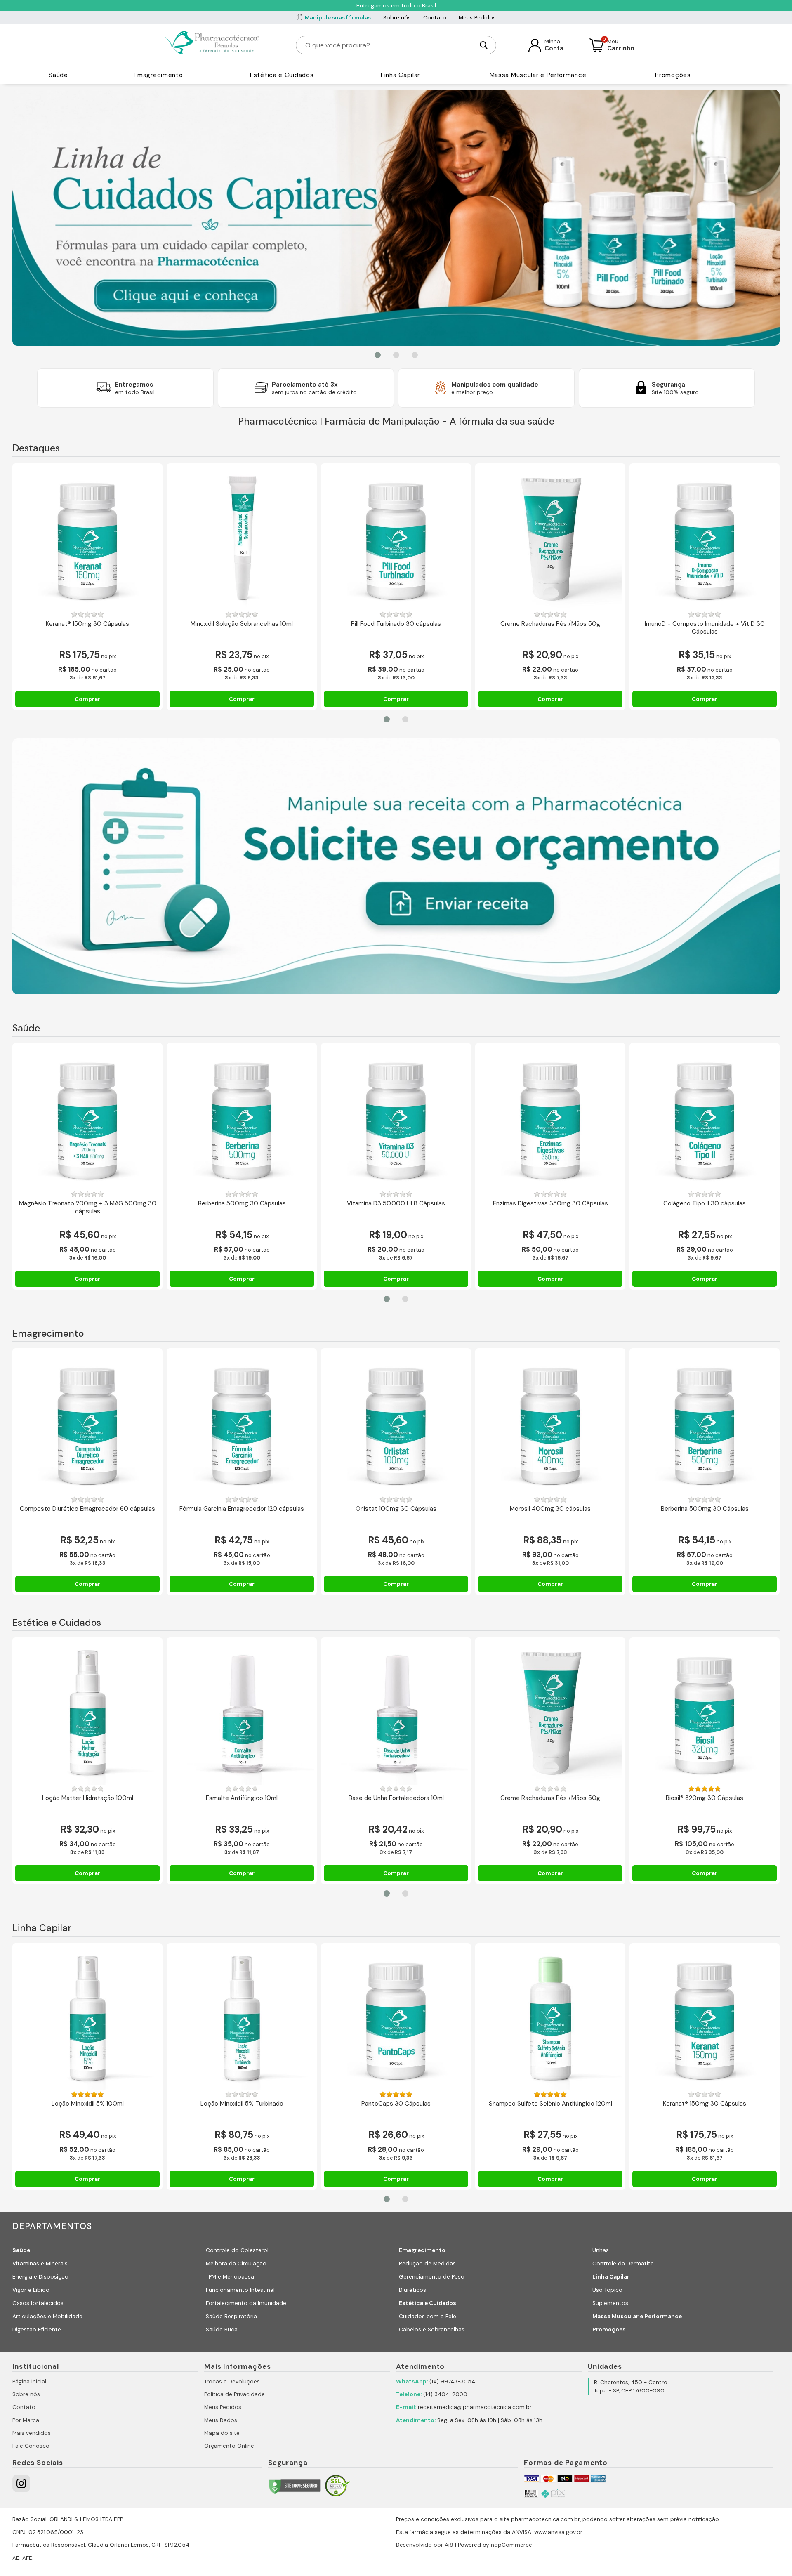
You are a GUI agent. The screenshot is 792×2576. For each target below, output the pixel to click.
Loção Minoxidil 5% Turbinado (242, 2104)
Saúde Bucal (222, 2329)
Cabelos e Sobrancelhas (432, 2329)
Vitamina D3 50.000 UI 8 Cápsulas (396, 1204)
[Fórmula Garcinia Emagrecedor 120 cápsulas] (242, 1423)
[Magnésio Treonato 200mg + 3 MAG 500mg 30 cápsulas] (87, 1118)
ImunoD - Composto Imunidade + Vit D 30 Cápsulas (705, 628)
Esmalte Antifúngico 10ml (242, 1798)
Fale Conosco (31, 2446)
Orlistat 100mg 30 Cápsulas (396, 1509)
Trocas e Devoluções (232, 2381)
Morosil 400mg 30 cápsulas (550, 1509)
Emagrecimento (158, 75)
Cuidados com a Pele (428, 2316)
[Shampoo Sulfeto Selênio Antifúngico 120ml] (550, 2018)
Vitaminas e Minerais (40, 2263)
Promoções (673, 75)
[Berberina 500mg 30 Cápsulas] (242, 1118)
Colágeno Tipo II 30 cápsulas (705, 1204)
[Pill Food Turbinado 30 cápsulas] (396, 538)
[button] (378, 355)
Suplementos (610, 2303)
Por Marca (26, 2420)
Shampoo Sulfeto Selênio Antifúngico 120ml (550, 2104)
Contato (435, 18)
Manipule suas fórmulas (338, 18)
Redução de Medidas (427, 2263)
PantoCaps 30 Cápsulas (396, 2104)
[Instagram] (21, 2483)
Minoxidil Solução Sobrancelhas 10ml (242, 624)
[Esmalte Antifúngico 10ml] (242, 1713)
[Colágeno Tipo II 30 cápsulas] (705, 1118)
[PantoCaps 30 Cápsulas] (396, 2018)
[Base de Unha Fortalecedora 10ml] (396, 1713)
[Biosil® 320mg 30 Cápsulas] (705, 1713)
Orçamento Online (229, 2446)
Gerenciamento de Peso (432, 2277)
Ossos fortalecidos (38, 2303)
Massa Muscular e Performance (538, 75)
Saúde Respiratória (231, 2316)
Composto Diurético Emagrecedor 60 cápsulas (87, 1509)
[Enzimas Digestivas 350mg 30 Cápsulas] (550, 1118)
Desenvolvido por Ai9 (425, 2545)
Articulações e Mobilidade (47, 2316)
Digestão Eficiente (37, 2329)
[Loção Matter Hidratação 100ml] (87, 1713)
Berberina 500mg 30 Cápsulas (242, 1204)
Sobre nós (397, 18)
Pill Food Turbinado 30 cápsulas (396, 624)
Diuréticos (412, 2290)
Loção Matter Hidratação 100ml (88, 1798)
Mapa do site (222, 2433)
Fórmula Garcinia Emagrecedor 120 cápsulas (242, 1509)
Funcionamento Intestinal (240, 2290)
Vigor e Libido (31, 2290)
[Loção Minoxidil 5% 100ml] (87, 2018)
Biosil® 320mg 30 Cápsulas (705, 1798)
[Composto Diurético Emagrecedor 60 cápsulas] (87, 1423)
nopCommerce (511, 2545)
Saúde (58, 75)
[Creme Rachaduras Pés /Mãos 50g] (550, 538)
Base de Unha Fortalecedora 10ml (396, 1798)
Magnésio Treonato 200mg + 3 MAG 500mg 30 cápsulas (88, 1208)
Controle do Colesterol (237, 2250)
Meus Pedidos (477, 18)
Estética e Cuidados (282, 75)
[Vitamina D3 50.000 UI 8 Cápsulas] (396, 1118)
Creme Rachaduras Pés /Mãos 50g (550, 624)
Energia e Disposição (40, 2277)
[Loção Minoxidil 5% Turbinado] (242, 2018)
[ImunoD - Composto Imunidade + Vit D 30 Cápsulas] (705, 538)
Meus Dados (221, 2420)
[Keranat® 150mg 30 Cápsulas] (87, 538)
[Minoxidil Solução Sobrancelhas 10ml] (242, 538)
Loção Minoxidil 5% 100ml (88, 2104)
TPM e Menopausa (230, 2277)
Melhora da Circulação (236, 2263)
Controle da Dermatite (623, 2263)
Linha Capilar (400, 75)
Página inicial (29, 2381)
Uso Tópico (607, 2290)
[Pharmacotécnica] (213, 45)
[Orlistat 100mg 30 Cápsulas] (396, 1423)
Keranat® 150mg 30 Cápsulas (87, 624)
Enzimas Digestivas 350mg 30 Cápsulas (550, 1204)
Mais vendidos (32, 2433)
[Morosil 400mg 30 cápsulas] (550, 1423)
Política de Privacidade (235, 2394)
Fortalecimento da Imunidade (246, 2303)
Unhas (601, 2250)
